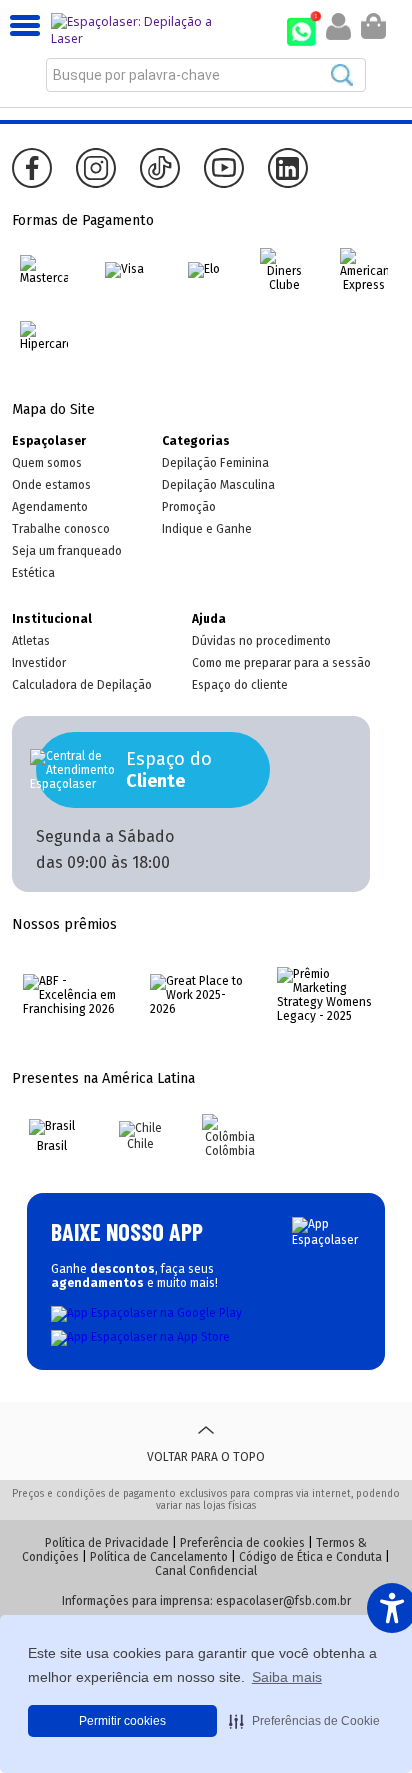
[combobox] (206, 75)
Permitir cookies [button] (122, 1721)
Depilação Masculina (218, 485)
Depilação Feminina (215, 463)
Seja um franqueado (67, 551)
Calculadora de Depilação (82, 685)
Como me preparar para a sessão (281, 663)
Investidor (39, 663)
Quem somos (47, 463)
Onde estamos (51, 485)
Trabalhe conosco (61, 529)
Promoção (189, 507)
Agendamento (50, 507)
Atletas (31, 641)
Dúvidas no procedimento (261, 641)
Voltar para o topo (206, 1457)
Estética (33, 573)
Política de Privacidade (107, 1543)
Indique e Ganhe (207, 529)
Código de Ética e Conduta (310, 1557)
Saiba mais (287, 1677)
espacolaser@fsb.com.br (283, 1601)
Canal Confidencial (206, 1571)
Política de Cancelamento (159, 1557)
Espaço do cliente (240, 685)
